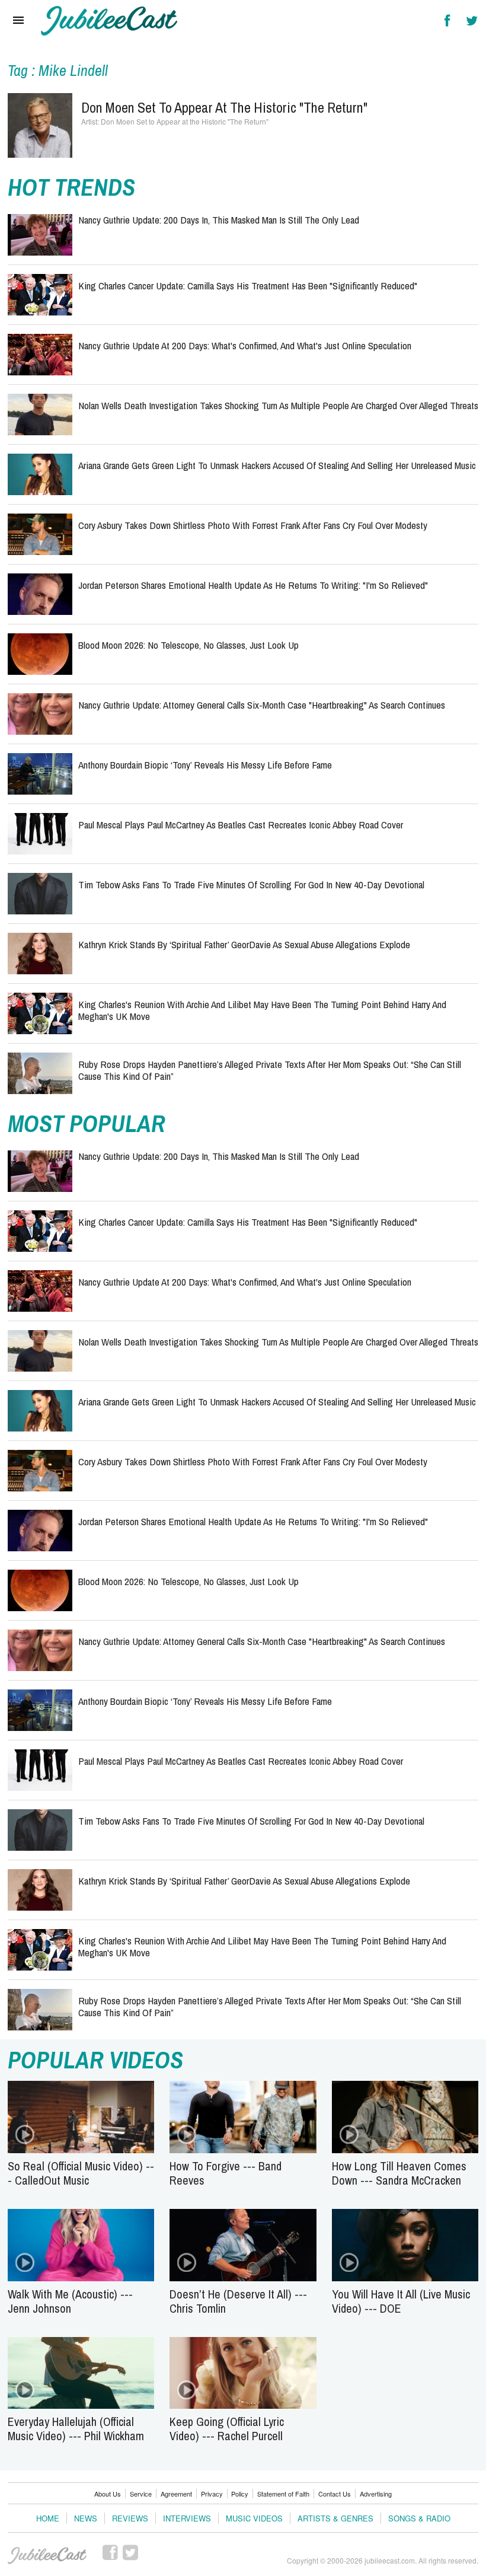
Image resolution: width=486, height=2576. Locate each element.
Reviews (130, 2518)
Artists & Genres (335, 2518)
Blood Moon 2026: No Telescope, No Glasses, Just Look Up (188, 645)
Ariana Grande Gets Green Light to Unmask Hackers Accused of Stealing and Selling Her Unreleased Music (277, 465)
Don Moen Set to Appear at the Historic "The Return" (224, 107)
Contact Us (335, 2494)
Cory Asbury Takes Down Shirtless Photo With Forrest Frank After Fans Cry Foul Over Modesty (253, 525)
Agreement (176, 2494)
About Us (108, 2494)
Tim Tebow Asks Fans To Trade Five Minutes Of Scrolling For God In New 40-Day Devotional (251, 884)
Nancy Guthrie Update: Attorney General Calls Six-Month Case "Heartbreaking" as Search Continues (262, 705)
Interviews (187, 2518)
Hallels (109, 21)
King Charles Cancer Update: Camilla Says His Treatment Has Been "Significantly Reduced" (248, 286)
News (86, 2518)
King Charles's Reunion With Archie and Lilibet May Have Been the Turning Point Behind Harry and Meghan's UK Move (262, 1010)
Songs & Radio (419, 2518)
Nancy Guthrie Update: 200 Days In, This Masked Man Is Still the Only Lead (219, 220)
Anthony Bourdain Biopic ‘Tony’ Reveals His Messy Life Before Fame (205, 765)
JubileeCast (48, 2556)
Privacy (212, 2494)
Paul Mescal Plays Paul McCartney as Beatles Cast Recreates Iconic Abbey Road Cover (241, 825)
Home (48, 2518)
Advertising (376, 2494)
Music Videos (254, 2518)
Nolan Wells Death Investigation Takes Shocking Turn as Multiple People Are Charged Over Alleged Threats (278, 405)
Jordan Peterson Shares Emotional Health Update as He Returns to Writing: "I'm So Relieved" (253, 585)
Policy (240, 2494)
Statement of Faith (283, 2494)
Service (141, 2494)
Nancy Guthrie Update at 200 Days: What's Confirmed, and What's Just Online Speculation (245, 345)
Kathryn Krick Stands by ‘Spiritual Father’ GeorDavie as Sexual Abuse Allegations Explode (244, 944)
